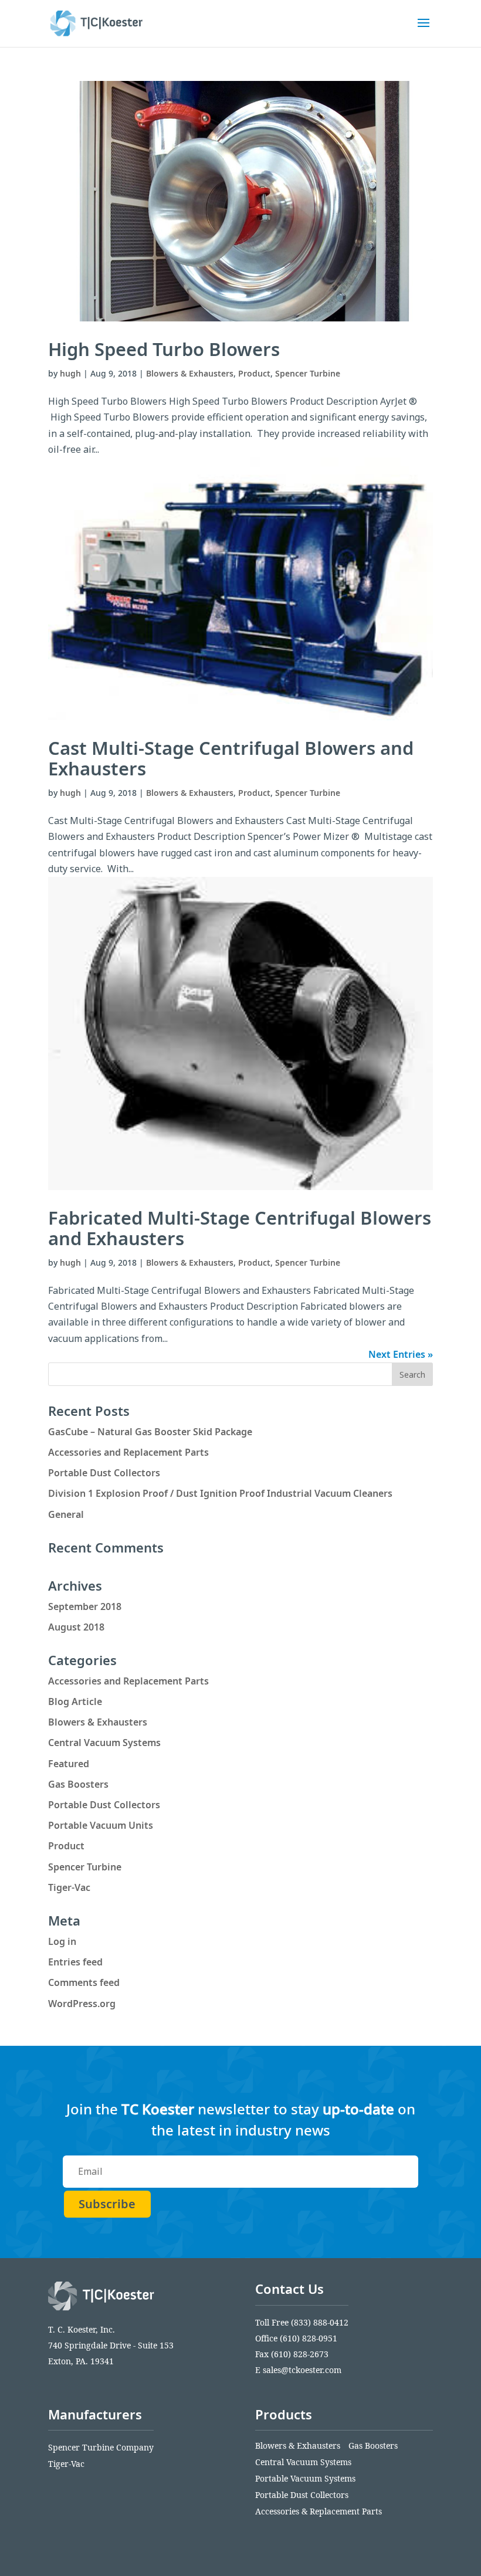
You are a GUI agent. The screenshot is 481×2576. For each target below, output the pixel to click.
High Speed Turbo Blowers (164, 349)
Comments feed (84, 1982)
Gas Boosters (78, 1784)
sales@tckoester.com (302, 2370)
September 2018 (85, 1606)
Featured (69, 1764)
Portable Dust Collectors (104, 1473)
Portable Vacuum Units (101, 1825)
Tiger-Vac (69, 1887)
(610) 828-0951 (309, 2338)
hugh (70, 373)
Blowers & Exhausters (190, 373)
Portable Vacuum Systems (305, 2478)
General (66, 1514)
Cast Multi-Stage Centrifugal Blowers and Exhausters (231, 758)
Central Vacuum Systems (104, 1743)
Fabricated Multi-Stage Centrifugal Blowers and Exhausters (240, 1228)
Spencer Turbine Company (101, 2447)
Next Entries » (401, 1354)
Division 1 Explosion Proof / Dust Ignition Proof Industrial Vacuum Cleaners (220, 1493)
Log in (62, 1941)
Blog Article (75, 1701)
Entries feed (75, 1962)
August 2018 (76, 1627)
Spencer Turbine (308, 373)
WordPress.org (82, 2004)
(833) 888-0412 (320, 2322)
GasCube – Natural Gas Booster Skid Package (150, 1432)
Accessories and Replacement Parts (128, 1452)
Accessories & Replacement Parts (319, 2511)
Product (254, 373)
